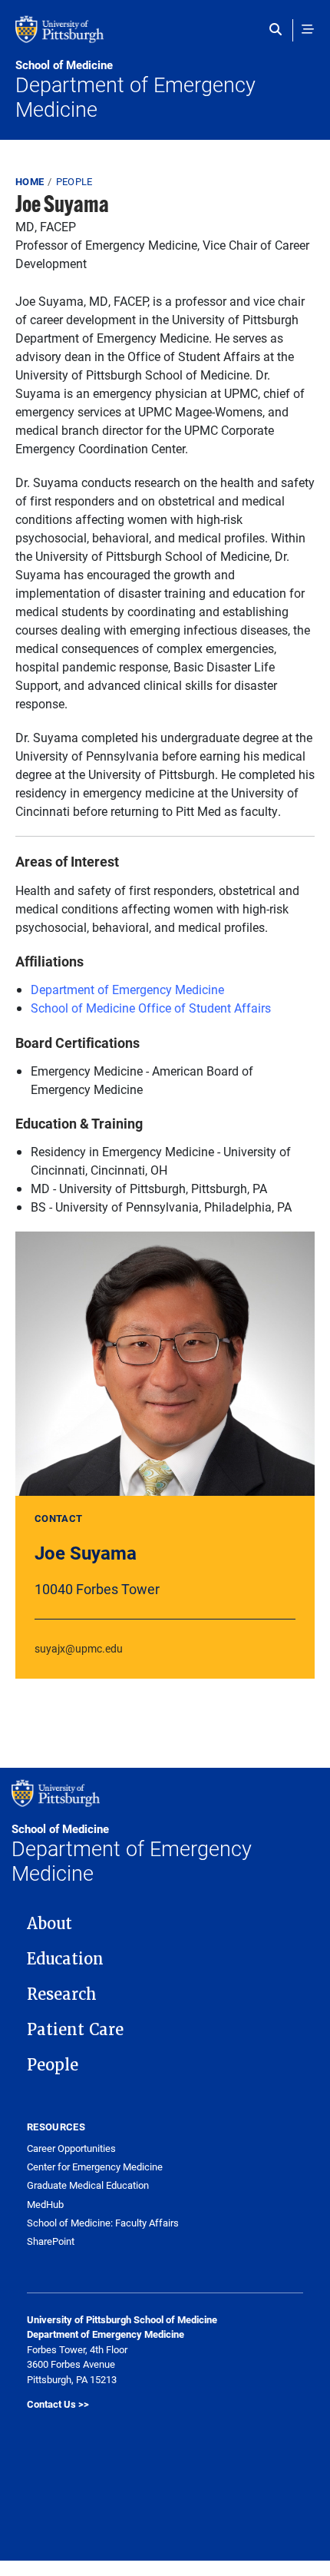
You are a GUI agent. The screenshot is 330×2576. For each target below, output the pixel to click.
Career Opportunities (71, 2148)
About (49, 1924)
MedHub (45, 2205)
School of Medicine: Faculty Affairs (103, 2223)
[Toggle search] (279, 29)
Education (65, 1959)
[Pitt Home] (165, 37)
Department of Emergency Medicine (135, 90)
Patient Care (75, 2030)
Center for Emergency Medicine (95, 2167)
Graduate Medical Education (88, 2185)
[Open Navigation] (308, 29)
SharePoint (51, 2241)
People (74, 181)
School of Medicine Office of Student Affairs (151, 1008)
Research (62, 1994)
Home (30, 181)
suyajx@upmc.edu (79, 1648)
